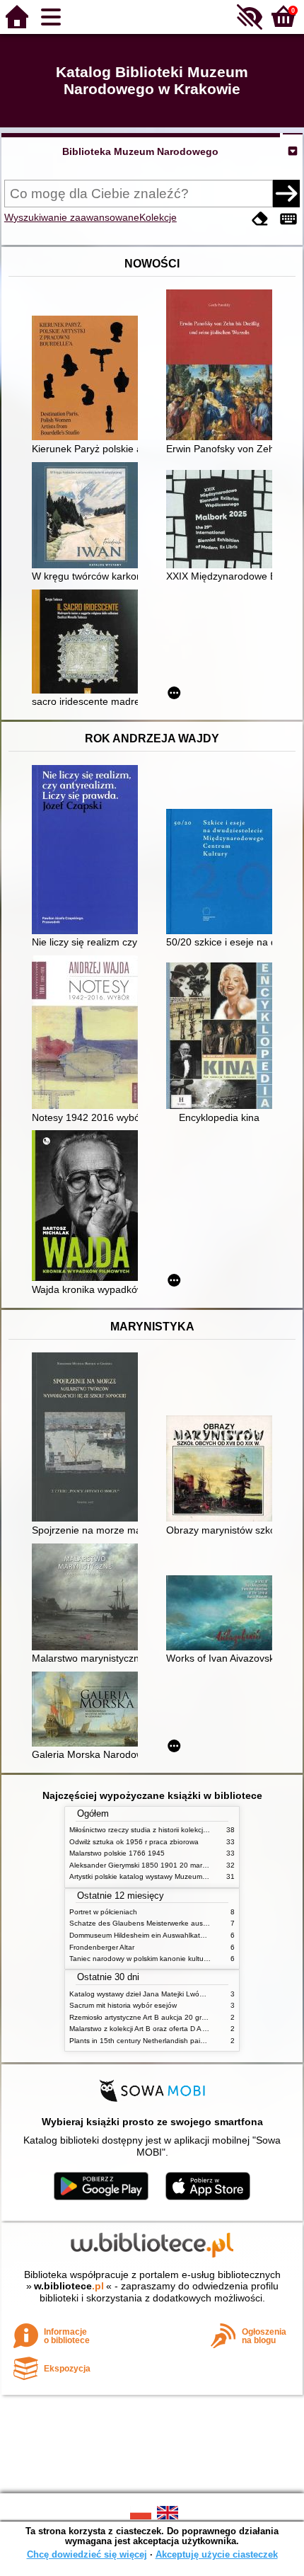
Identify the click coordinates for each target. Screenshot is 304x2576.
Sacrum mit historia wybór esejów (123, 2005)
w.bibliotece (69, 2286)
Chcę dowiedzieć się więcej (87, 2554)
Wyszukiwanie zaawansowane (72, 217)
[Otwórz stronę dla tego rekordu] (88, 379)
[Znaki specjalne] (288, 219)
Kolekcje (158, 217)
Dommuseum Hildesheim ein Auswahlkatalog (142, 1935)
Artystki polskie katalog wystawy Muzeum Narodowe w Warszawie (175, 1876)
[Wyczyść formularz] (260, 219)
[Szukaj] (286, 193)
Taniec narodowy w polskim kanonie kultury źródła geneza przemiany (181, 1959)
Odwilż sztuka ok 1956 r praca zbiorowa (134, 1842)
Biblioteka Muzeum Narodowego (140, 151)
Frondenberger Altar (102, 1947)
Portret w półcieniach (103, 1912)
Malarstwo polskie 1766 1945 (117, 1853)
